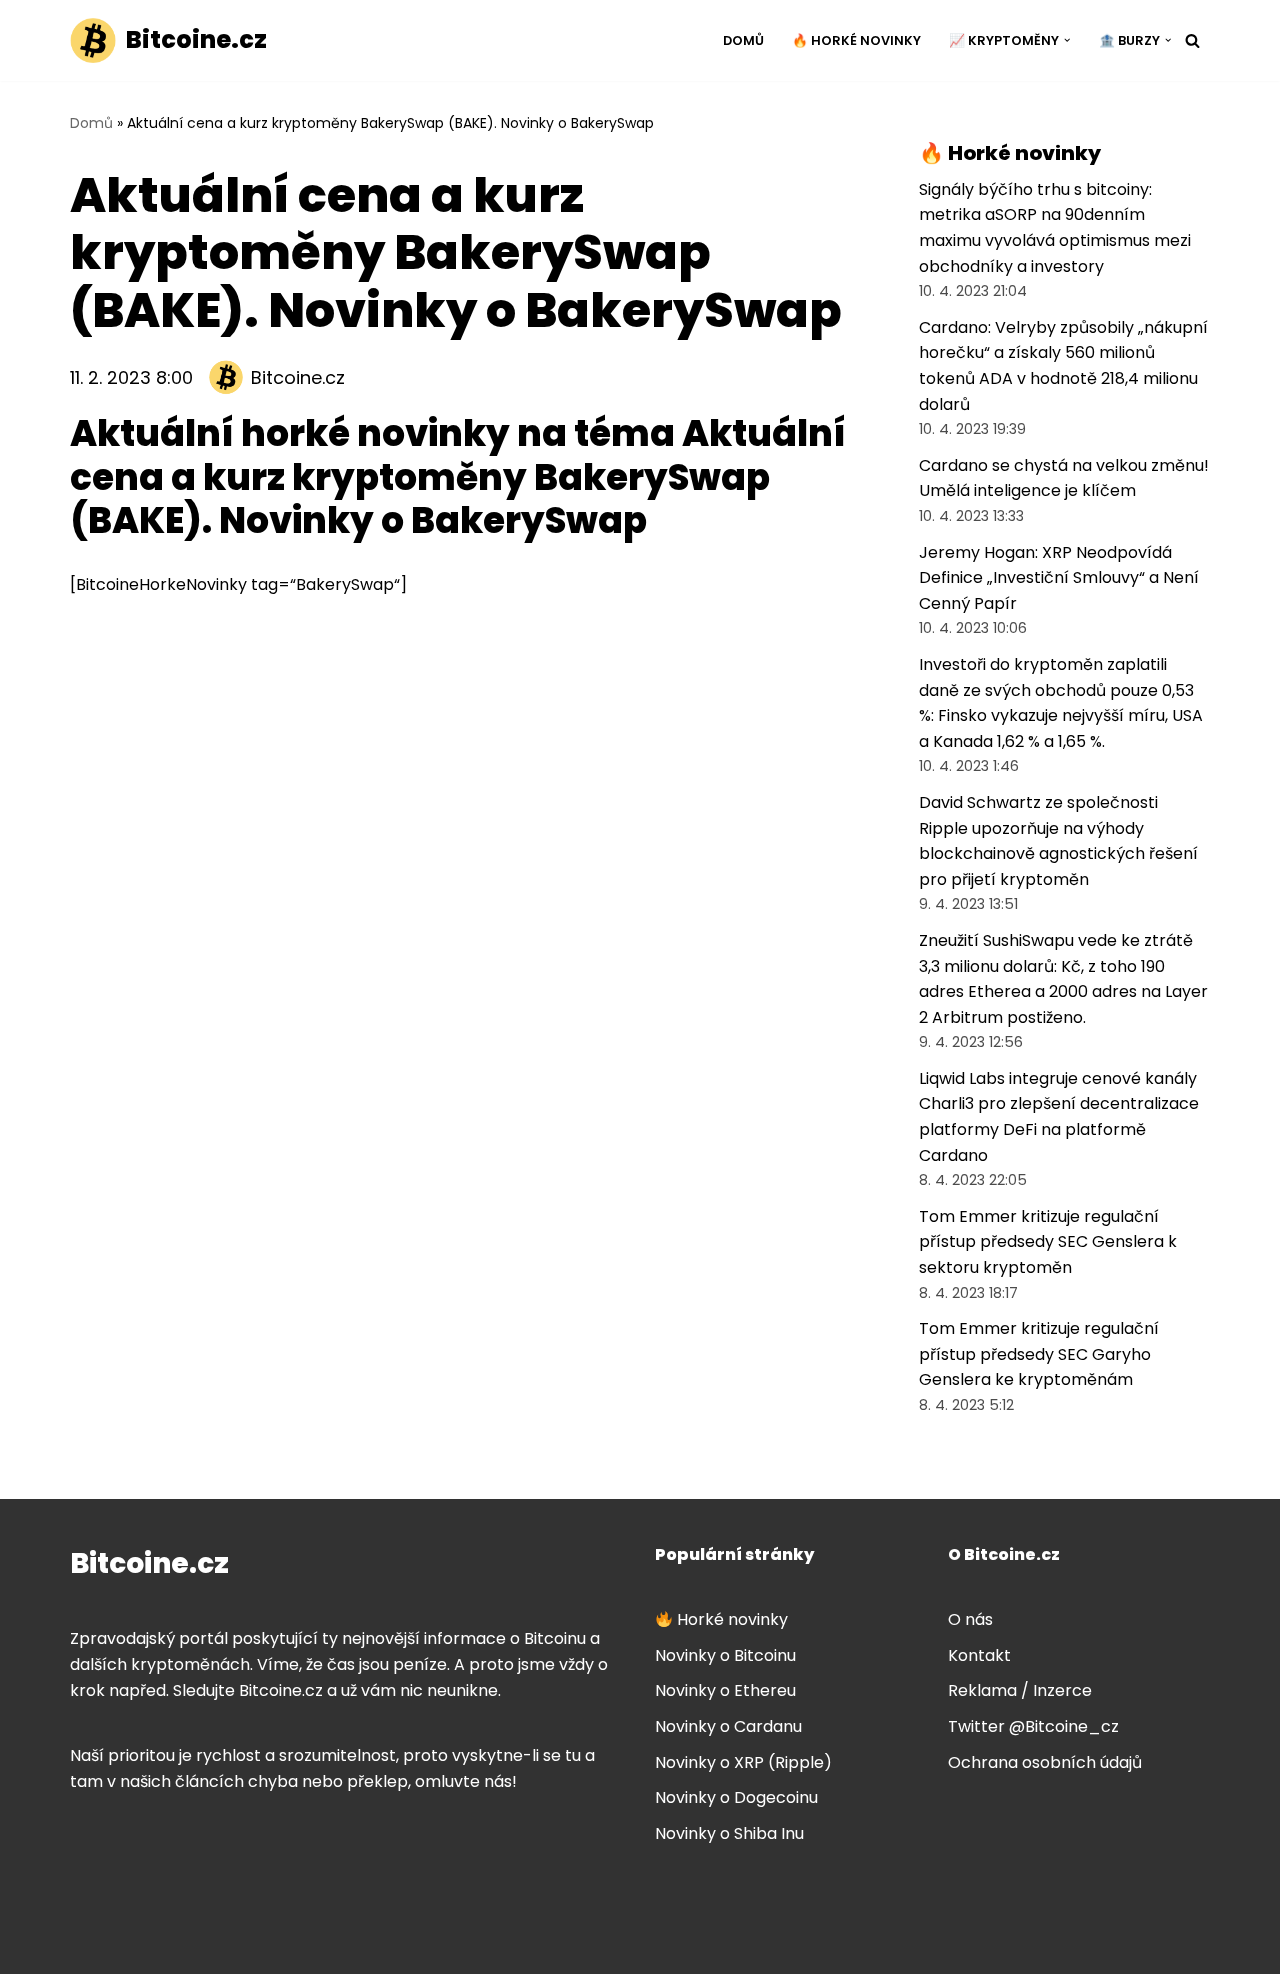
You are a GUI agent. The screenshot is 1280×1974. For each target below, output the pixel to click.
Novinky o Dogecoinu (736, 1797)
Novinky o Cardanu (728, 1726)
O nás (970, 1619)
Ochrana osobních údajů (1045, 1762)
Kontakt (979, 1655)
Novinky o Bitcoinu (725, 1655)
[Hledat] (1192, 40)
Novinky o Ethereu (725, 1690)
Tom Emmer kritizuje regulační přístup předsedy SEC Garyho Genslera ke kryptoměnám (1039, 1354)
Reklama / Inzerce (1020, 1690)
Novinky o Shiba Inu (729, 1833)
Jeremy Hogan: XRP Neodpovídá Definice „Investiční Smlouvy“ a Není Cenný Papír (1059, 578)
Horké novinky (730, 1619)
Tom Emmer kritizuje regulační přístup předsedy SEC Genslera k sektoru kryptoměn (1048, 1242)
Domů (743, 40)
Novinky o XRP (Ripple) (743, 1762)
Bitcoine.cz (298, 377)
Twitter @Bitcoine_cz (1033, 1726)
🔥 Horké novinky (856, 40)
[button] (1067, 40)
